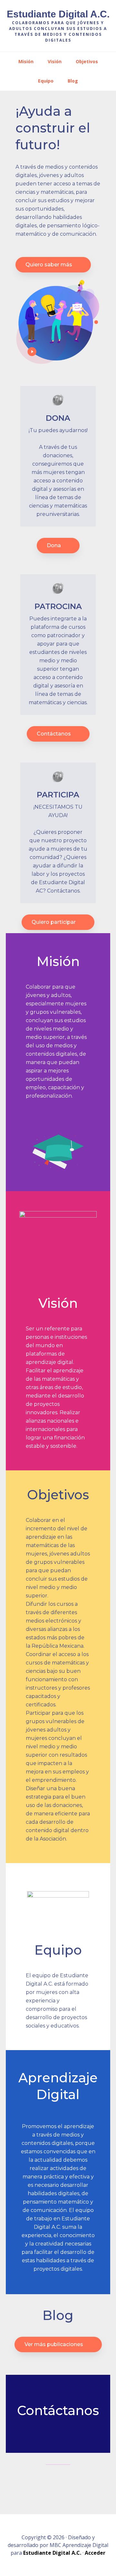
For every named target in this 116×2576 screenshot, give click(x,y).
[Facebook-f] (43, 2481)
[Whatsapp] (73, 2481)
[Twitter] (58, 2481)
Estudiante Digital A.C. (58, 14)
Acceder (95, 2553)
